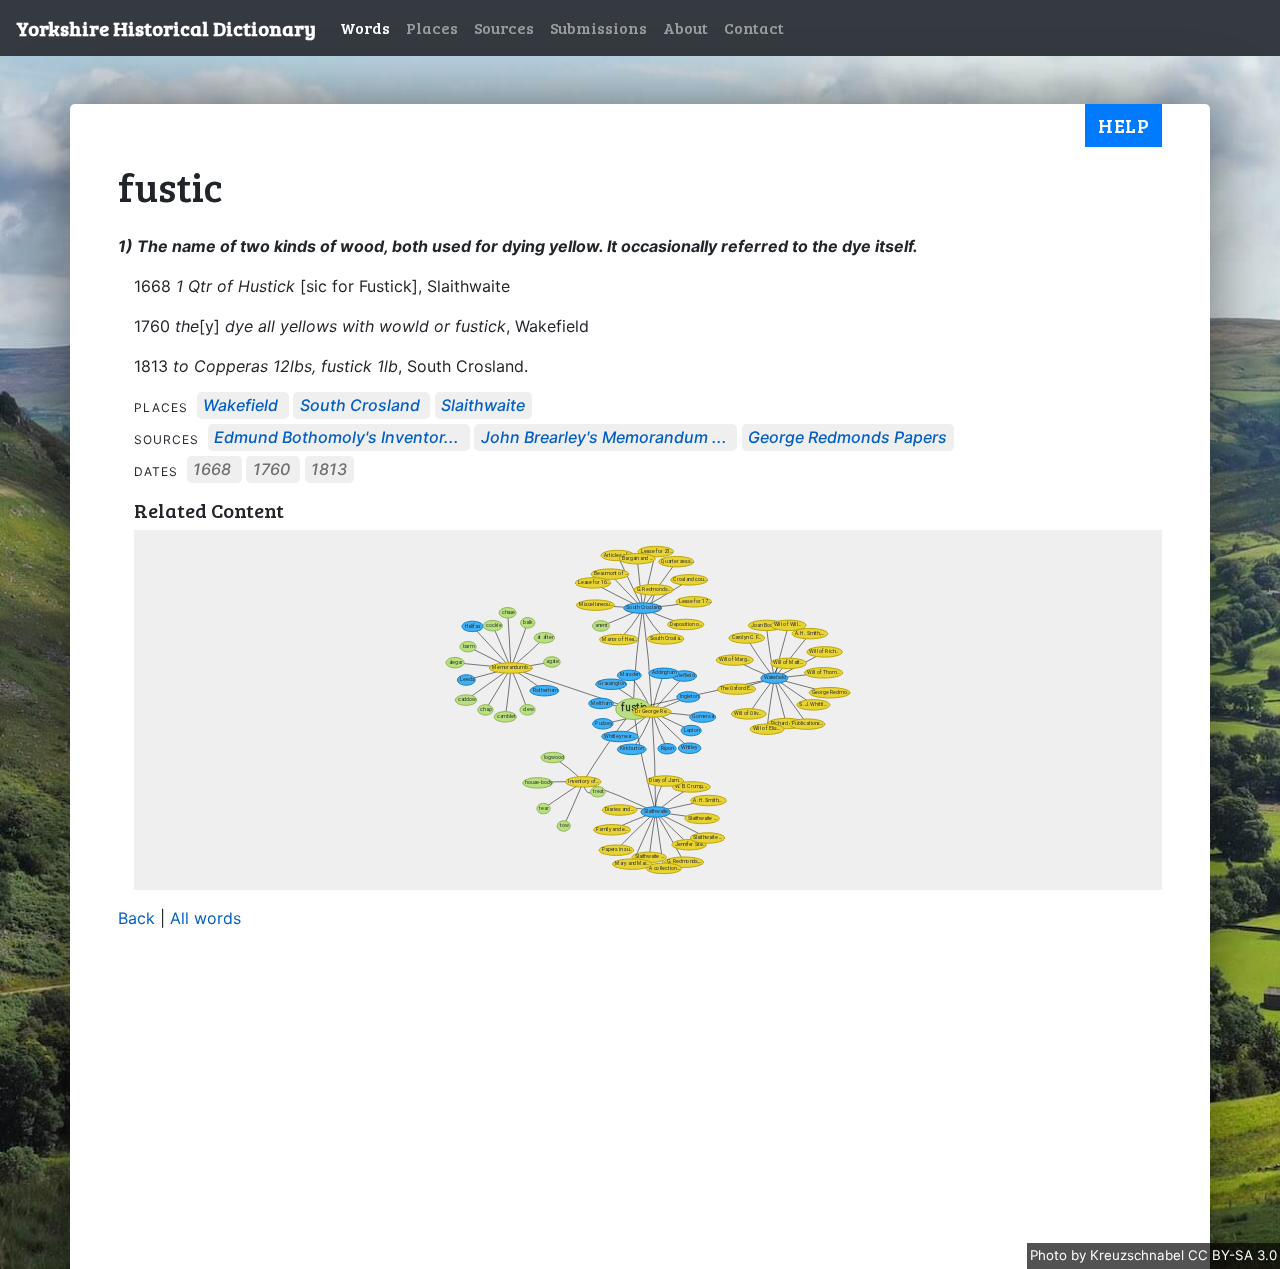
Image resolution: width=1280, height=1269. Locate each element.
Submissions (598, 27)
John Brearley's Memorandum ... (604, 438)
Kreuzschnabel (1139, 1255)
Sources (504, 27)
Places (432, 27)
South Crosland (360, 406)
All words (205, 918)
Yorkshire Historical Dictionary (166, 28)
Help (1123, 125)
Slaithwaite (483, 406)
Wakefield (240, 406)
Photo (1050, 1255)
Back (136, 918)
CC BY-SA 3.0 (1232, 1255)
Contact (754, 27)
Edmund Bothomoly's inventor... (336, 438)
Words (365, 27)
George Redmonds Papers (847, 438)
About (685, 27)
